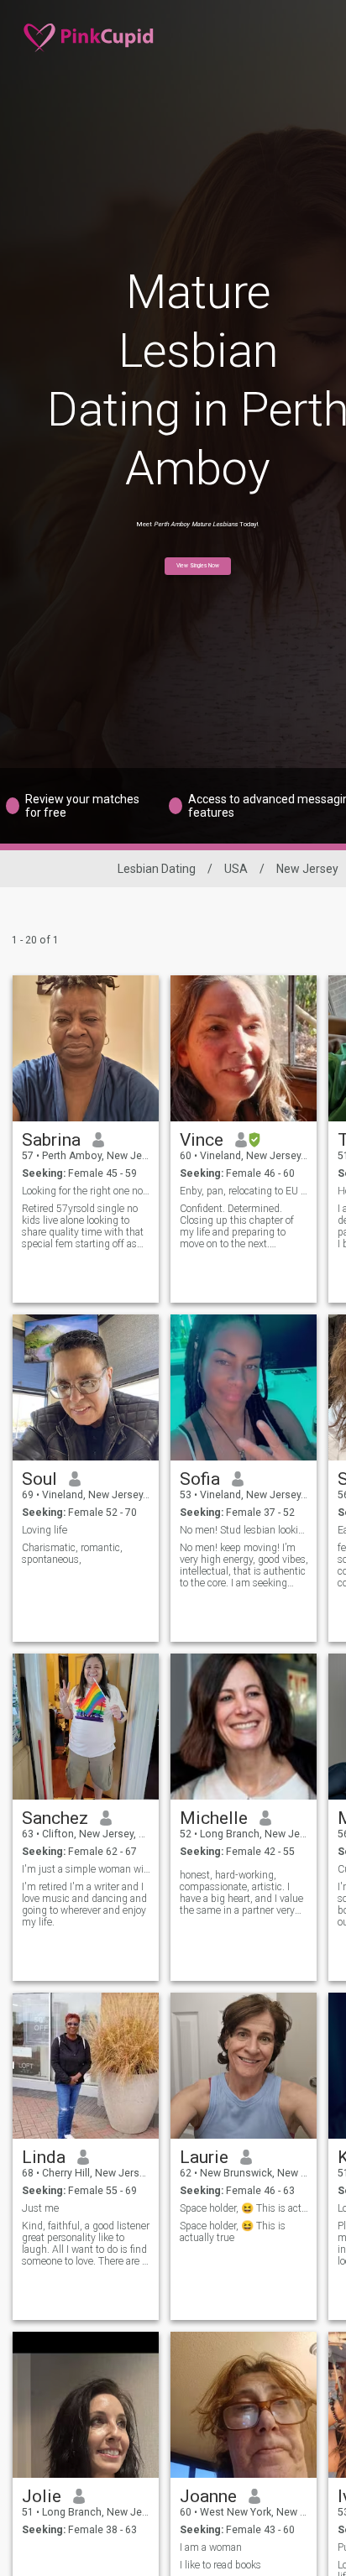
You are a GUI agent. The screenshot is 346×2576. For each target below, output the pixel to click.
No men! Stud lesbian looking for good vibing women (244, 1530)
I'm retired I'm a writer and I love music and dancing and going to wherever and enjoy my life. (84, 1905)
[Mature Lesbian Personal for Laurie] (244, 2066)
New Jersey (307, 869)
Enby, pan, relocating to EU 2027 (244, 1191)
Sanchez (55, 1818)
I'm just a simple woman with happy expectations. (86, 1869)
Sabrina (51, 1140)
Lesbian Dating (157, 869)
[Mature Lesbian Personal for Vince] (244, 1048)
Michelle (214, 1818)
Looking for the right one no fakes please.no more (86, 1191)
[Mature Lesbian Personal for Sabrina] (86, 1048)
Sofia (200, 1479)
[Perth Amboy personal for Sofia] (244, 1387)
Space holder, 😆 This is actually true (244, 2208)
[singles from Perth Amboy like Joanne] (244, 2405)
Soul (39, 1479)
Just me (40, 2208)
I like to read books (220, 2565)
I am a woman (211, 2547)
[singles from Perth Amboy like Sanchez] (86, 1727)
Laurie (204, 2157)
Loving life (45, 1530)
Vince (202, 1140)
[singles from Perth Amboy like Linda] (86, 2066)
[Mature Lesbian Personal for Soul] (86, 1387)
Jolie (42, 2496)
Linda (44, 2157)
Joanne (208, 2496)
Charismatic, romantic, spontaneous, (72, 1554)
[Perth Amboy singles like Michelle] (244, 1727)
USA (236, 869)
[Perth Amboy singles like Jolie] (86, 2405)
